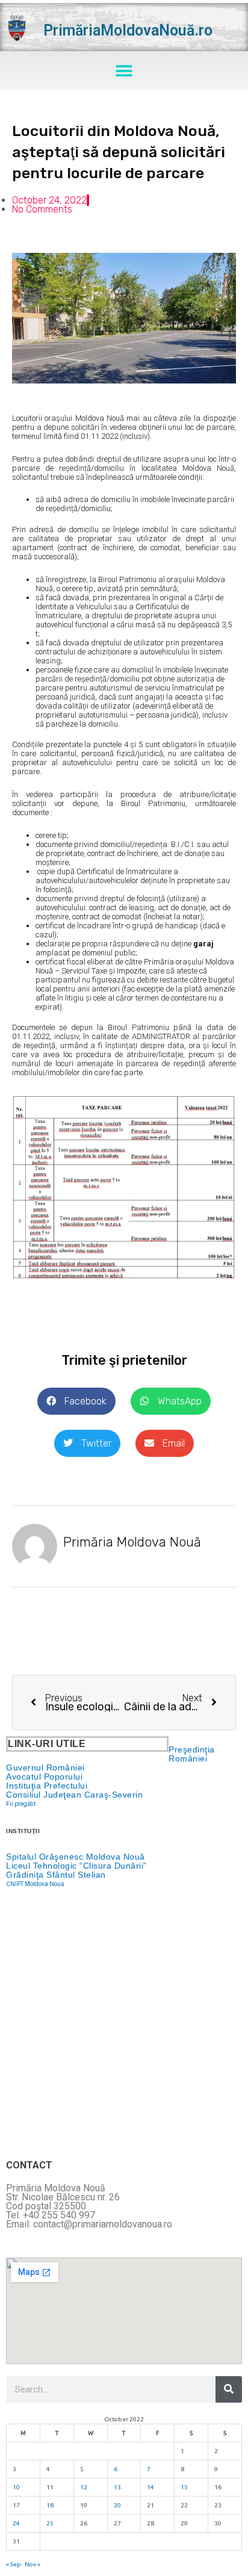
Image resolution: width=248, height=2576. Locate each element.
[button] (124, 71)
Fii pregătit (21, 1804)
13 (117, 2487)
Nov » (33, 2564)
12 (84, 2487)
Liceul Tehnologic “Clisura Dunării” (76, 1866)
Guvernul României (45, 1768)
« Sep (14, 2564)
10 (16, 2487)
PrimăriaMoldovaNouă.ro (128, 30)
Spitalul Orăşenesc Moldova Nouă (76, 1857)
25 (50, 2523)
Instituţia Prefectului (47, 1786)
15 (184, 2487)
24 (16, 2523)
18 (50, 2505)
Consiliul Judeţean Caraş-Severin (74, 1795)
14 (150, 2487)
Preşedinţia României (192, 1754)
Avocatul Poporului (44, 1777)
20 (117, 2505)
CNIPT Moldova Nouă (35, 1884)
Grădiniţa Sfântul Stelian (56, 1875)
